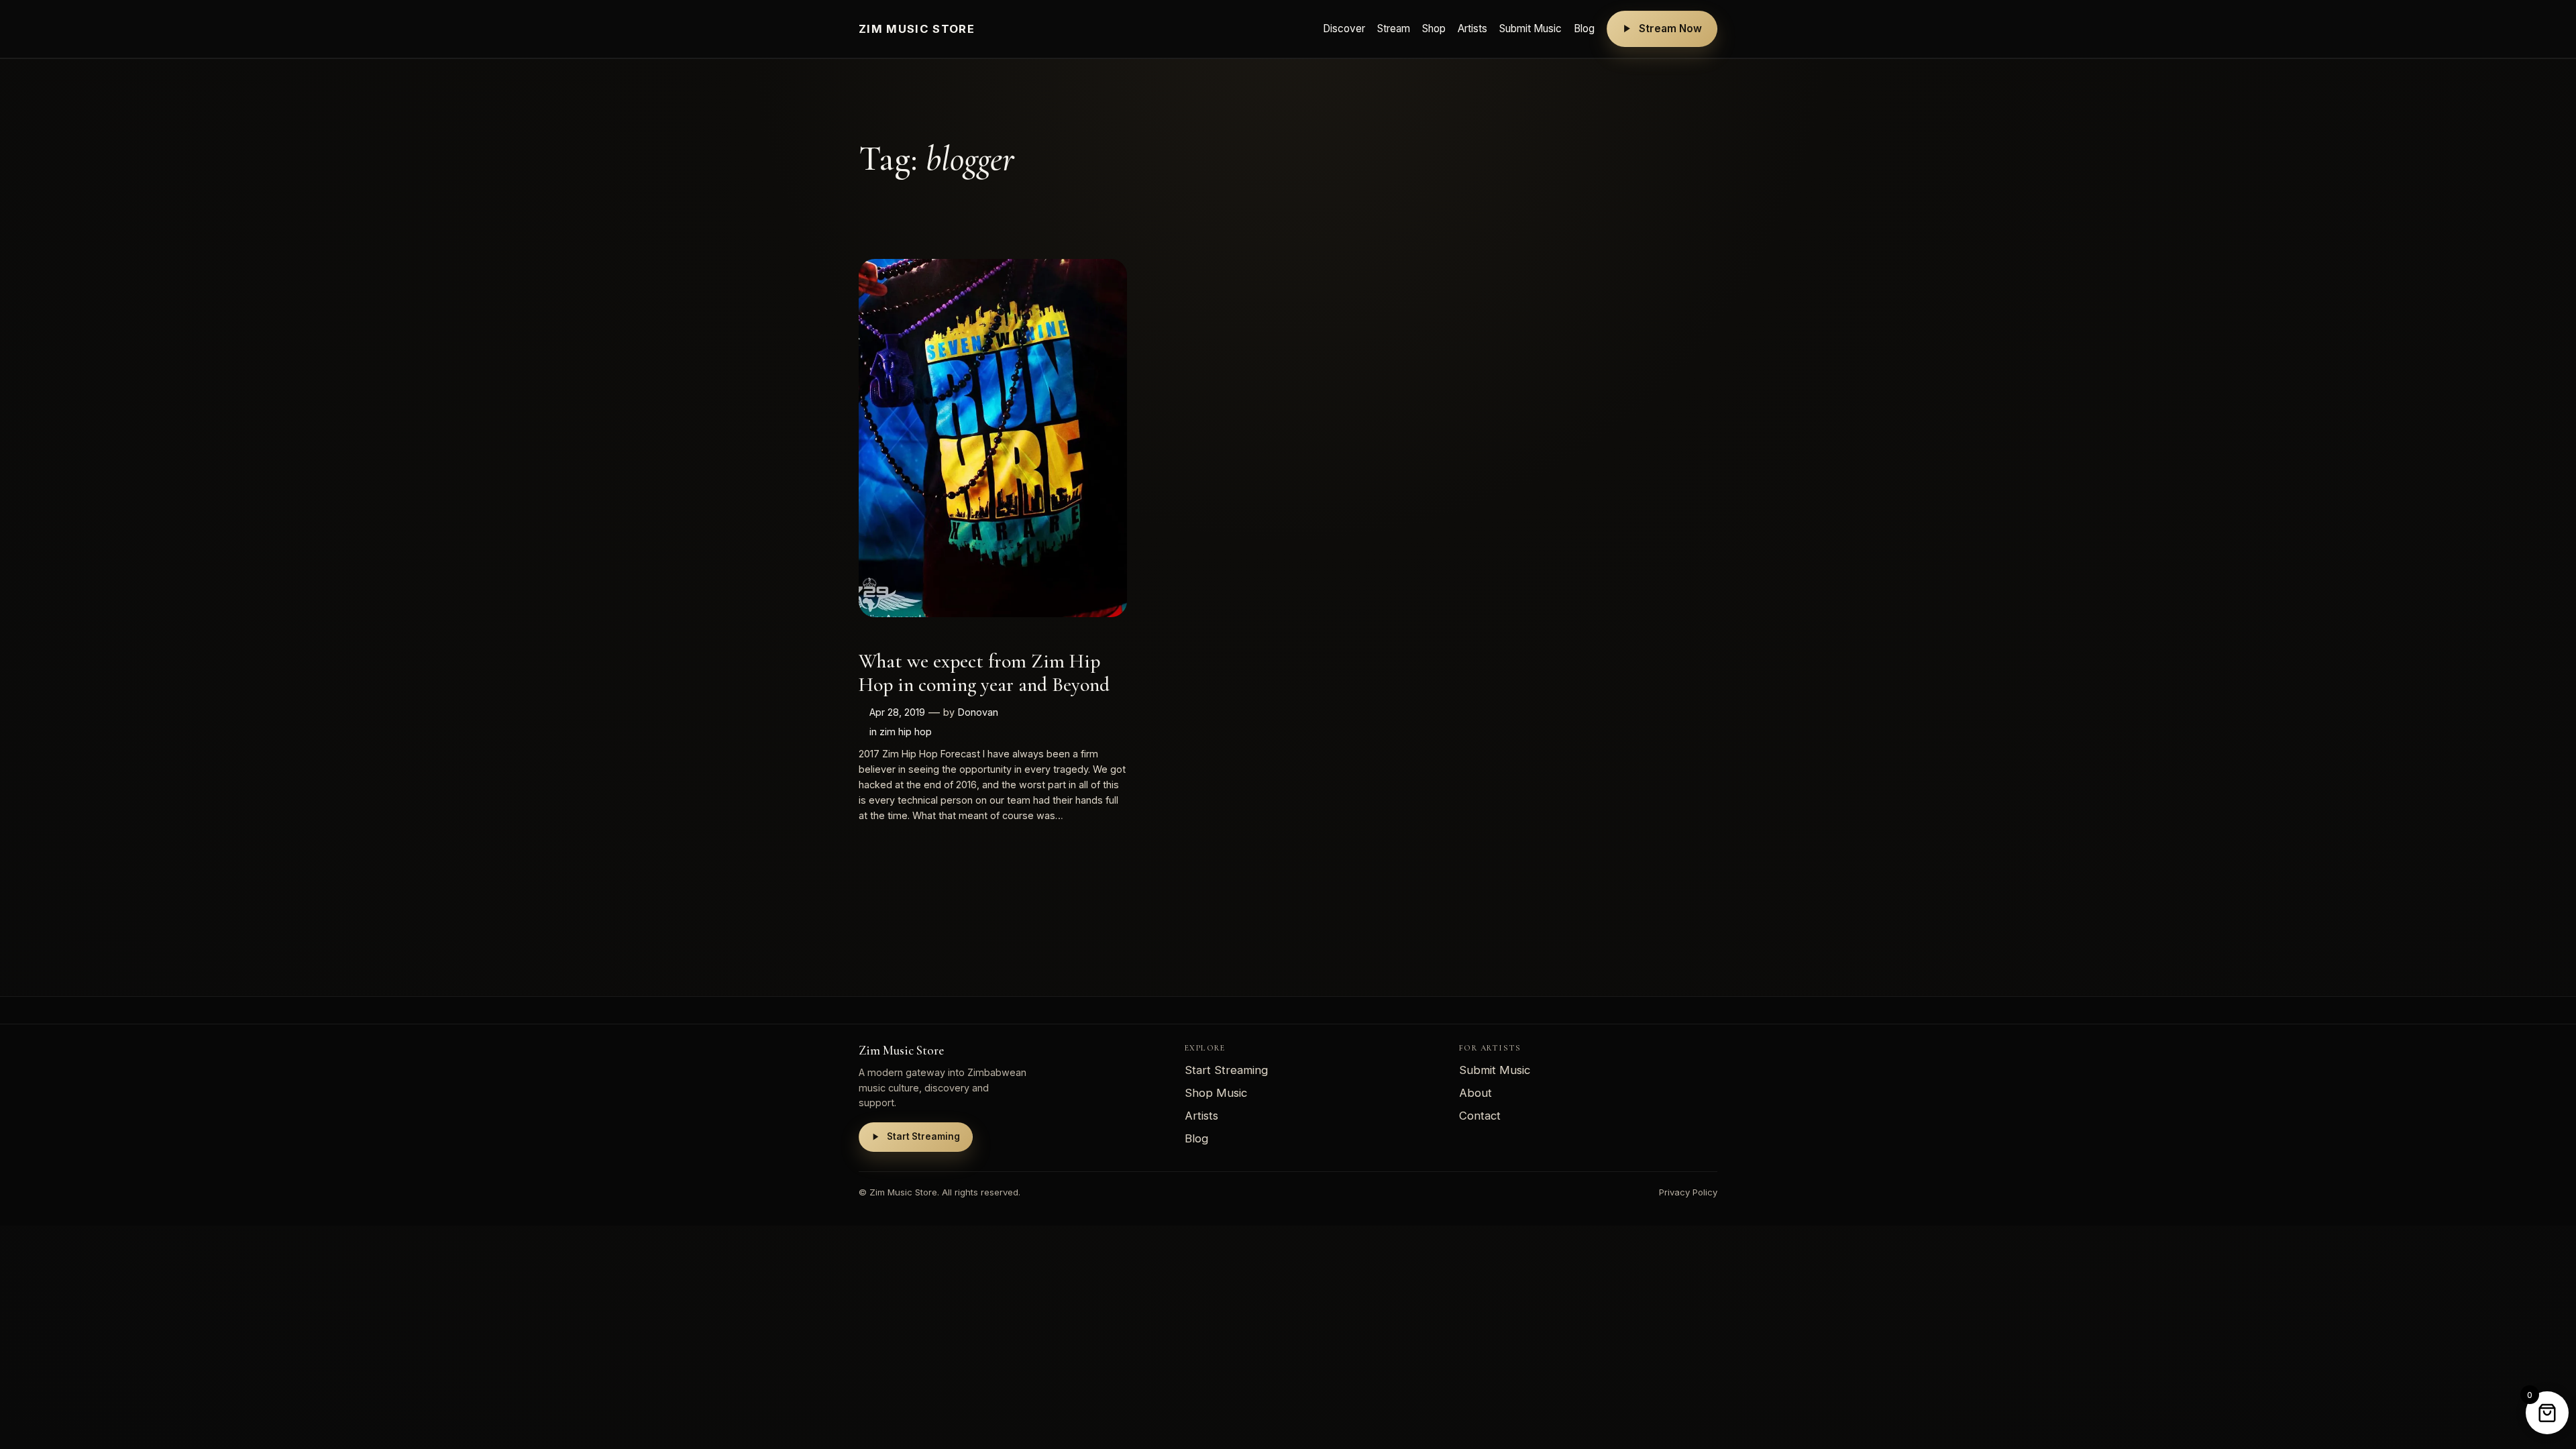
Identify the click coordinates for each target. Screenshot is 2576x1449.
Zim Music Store (917, 29)
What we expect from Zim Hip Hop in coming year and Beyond (984, 673)
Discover (1344, 29)
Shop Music (1216, 1093)
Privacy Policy (1688, 1192)
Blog (1584, 29)
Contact (1480, 1116)
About (1475, 1093)
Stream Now (1670, 29)
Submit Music (1531, 29)
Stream (1394, 29)
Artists (1472, 29)
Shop (1434, 29)
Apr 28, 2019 (897, 712)
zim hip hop (906, 732)
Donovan (978, 712)
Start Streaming (923, 1136)
